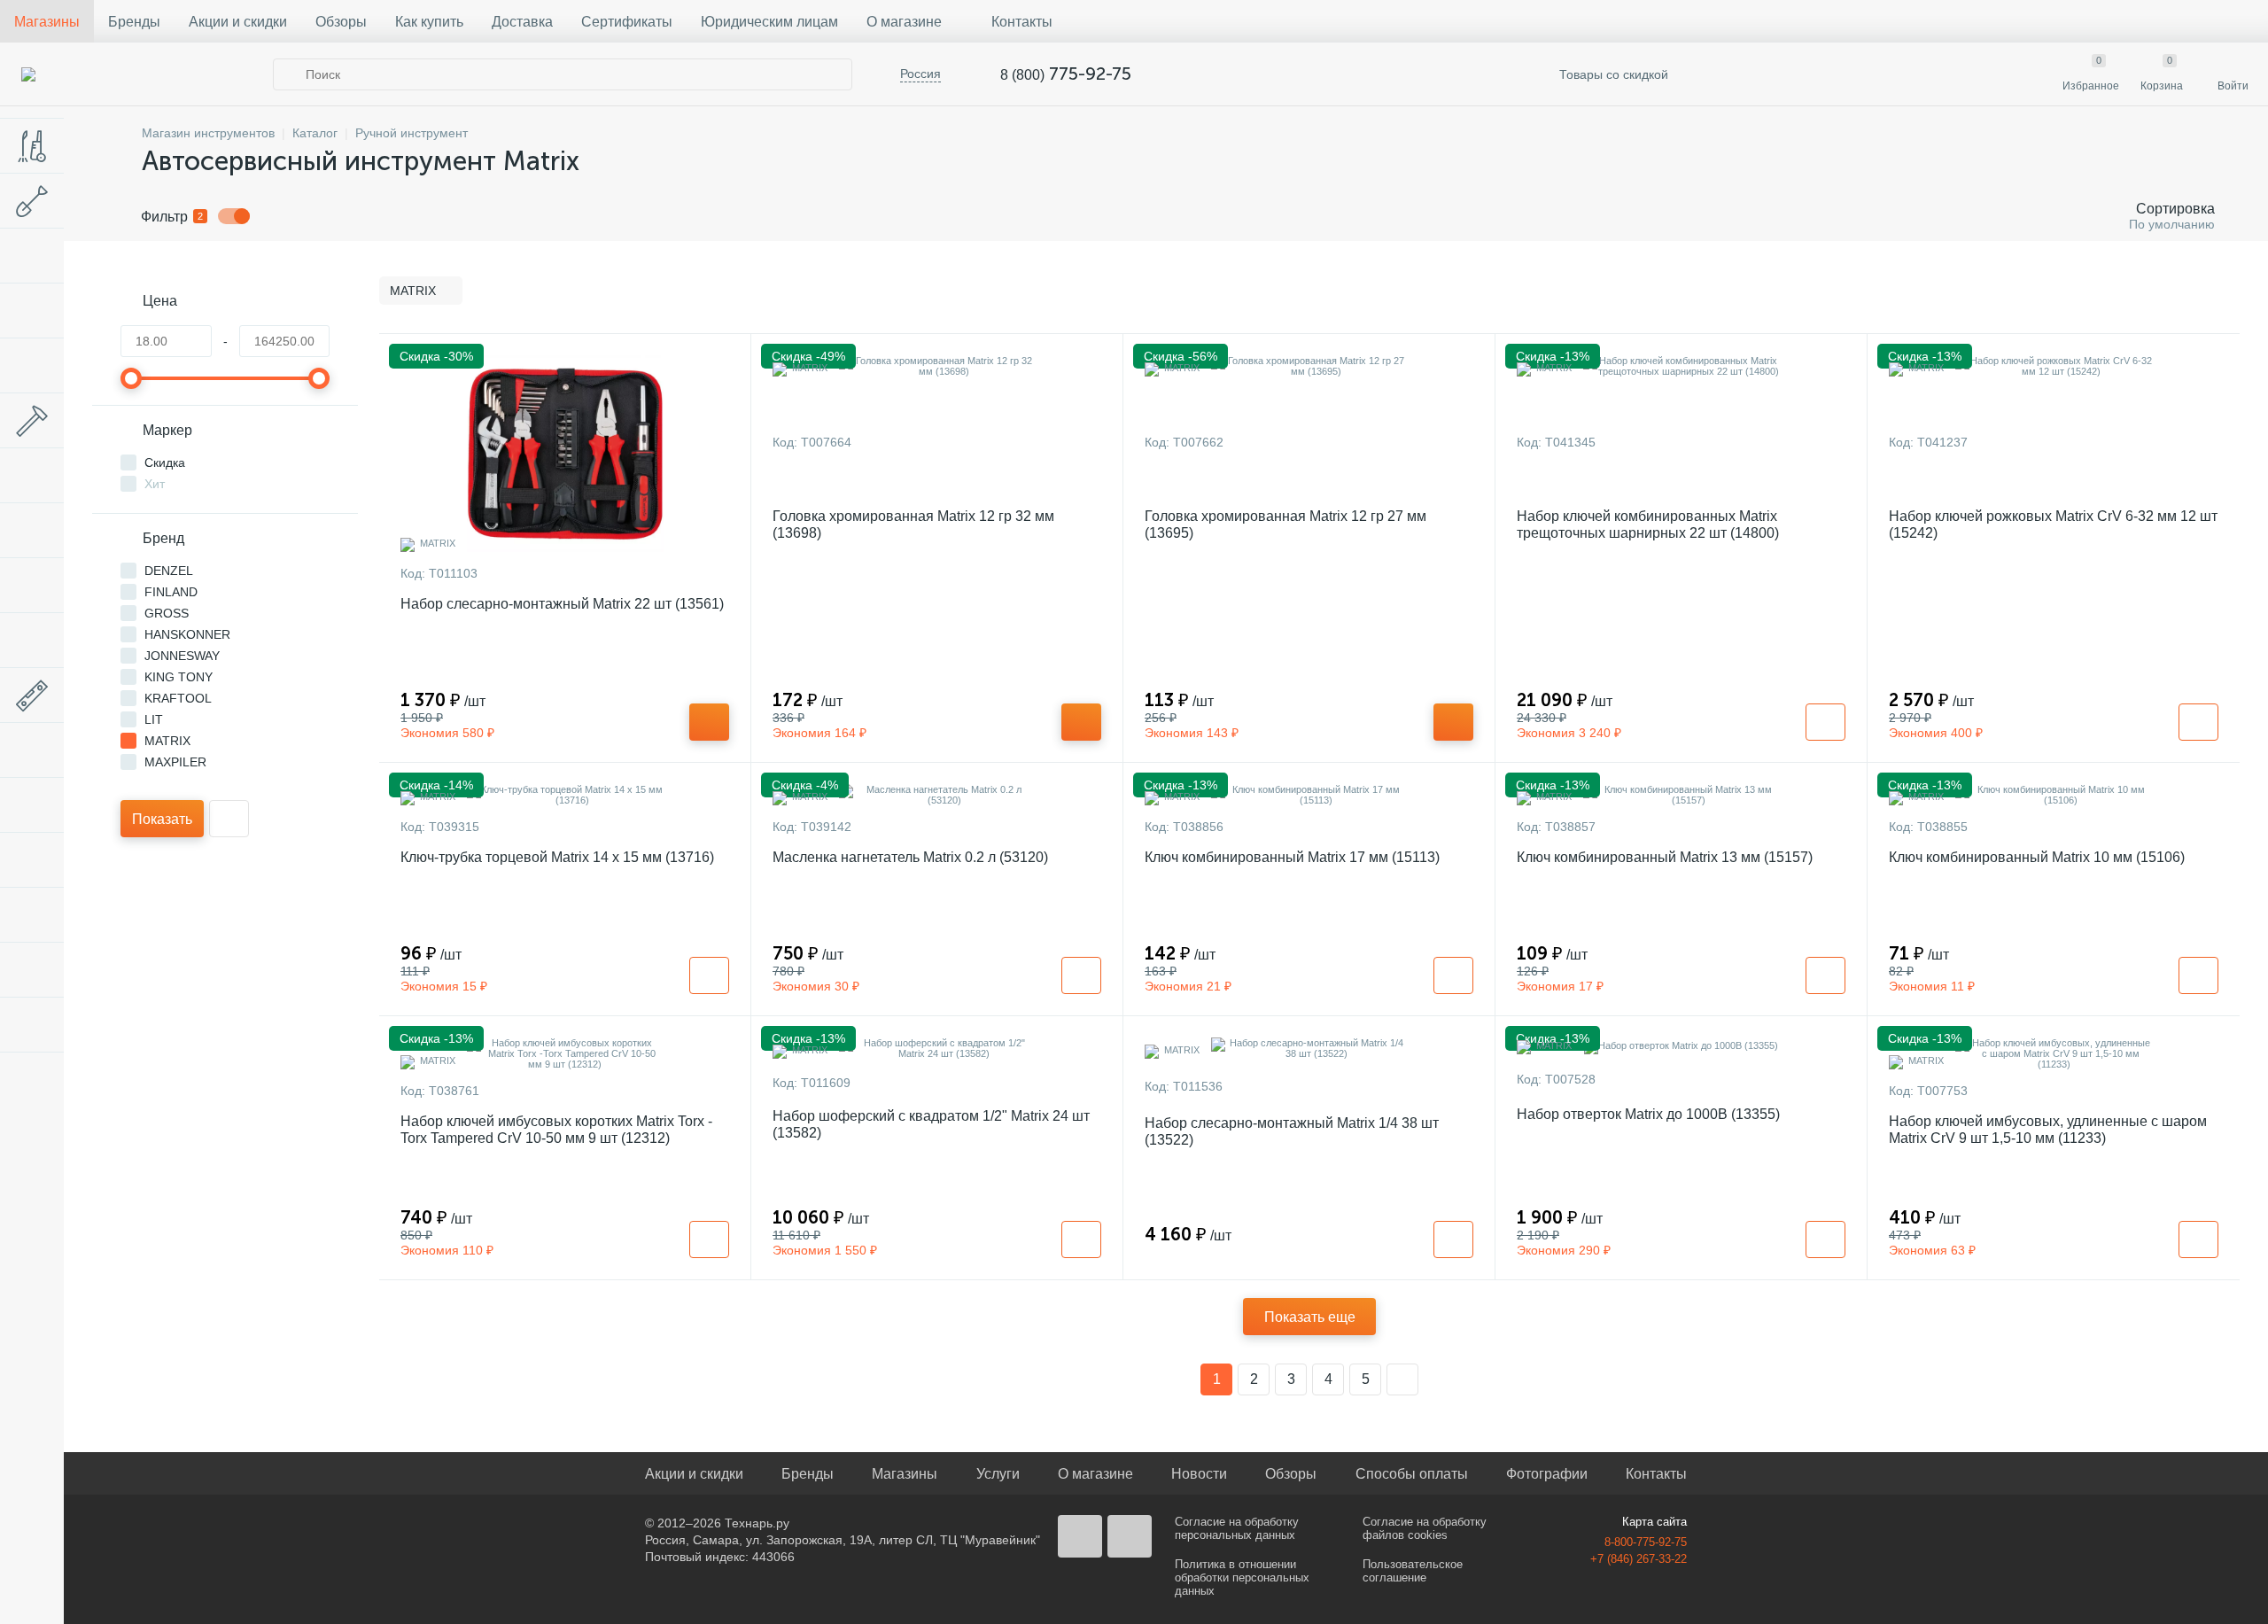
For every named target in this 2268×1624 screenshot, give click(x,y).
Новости (1199, 1474)
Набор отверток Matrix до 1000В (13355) (1648, 1114)
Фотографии (1547, 1474)
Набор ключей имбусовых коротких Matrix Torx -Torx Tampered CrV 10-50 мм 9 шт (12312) (556, 1130)
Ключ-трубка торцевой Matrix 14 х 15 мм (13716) (557, 857)
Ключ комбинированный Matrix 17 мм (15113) (1292, 857)
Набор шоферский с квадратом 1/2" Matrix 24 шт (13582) (931, 1124)
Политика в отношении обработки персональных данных (1242, 1577)
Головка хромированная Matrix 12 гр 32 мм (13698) (913, 524)
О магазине (904, 22)
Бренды (134, 22)
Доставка (522, 22)
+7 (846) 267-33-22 (1639, 1559)
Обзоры (341, 22)
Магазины (47, 22)
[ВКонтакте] (1080, 1536)
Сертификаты (627, 22)
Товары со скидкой (1612, 74)
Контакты (1022, 22)
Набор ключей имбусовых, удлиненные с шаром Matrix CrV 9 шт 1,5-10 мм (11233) (2048, 1130)
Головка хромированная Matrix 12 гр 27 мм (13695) (1285, 524)
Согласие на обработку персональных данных (1237, 1528)
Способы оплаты (1412, 1474)
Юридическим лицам (769, 22)
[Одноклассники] (1130, 1536)
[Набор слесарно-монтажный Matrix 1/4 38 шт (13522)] (1309, 1048)
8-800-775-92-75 (1646, 1542)
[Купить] (709, 722)
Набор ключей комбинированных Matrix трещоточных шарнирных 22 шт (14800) (1648, 524)
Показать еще (1310, 1317)
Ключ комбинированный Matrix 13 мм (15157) (1665, 857)
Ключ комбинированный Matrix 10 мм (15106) (2037, 857)
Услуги (998, 1474)
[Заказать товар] (1825, 722)
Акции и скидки (238, 22)
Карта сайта (1654, 1522)
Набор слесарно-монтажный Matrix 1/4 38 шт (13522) (1292, 1131)
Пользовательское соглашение (1413, 1571)
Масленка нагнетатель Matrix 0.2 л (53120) (910, 857)
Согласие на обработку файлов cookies (1425, 1528)
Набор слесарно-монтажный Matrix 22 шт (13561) (562, 604)
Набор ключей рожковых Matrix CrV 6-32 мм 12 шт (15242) (2053, 524)
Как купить (429, 22)
